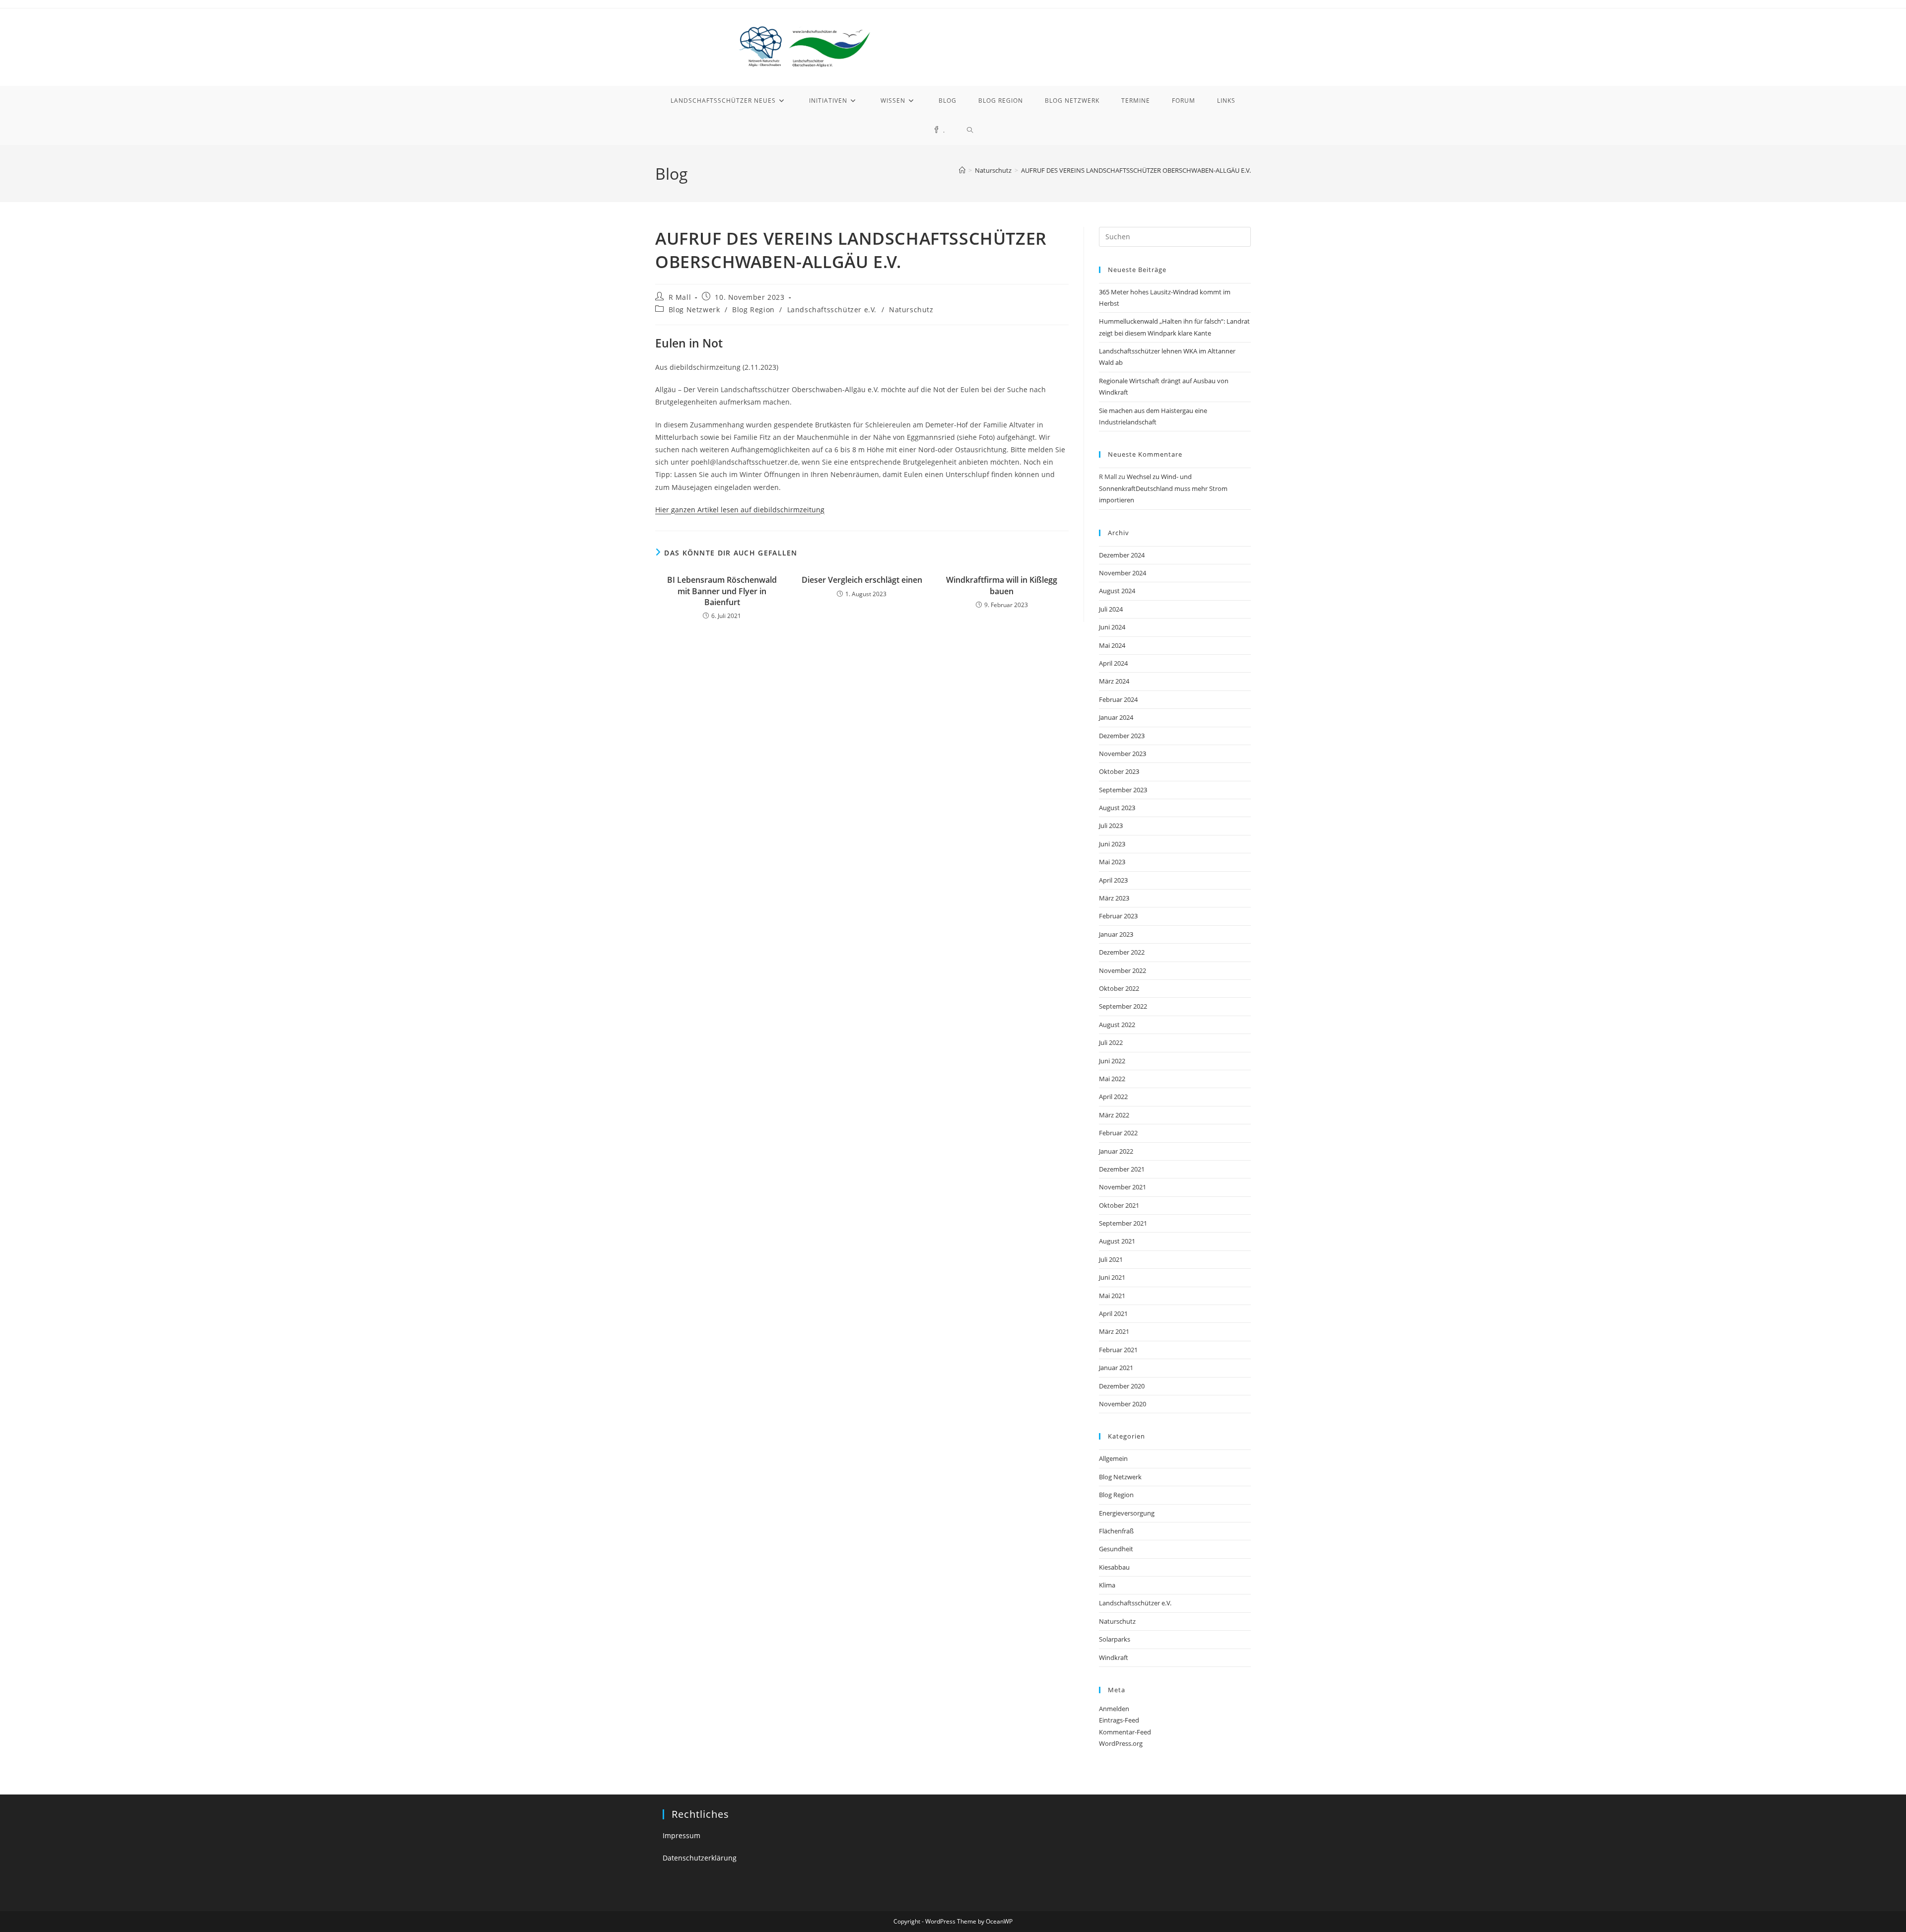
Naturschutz (911, 310)
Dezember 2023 (1122, 736)
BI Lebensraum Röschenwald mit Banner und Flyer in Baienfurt (722, 591)
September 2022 (1123, 1006)
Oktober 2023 (1119, 771)
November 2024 (1123, 573)
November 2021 (1123, 1187)
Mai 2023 (1112, 862)
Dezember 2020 (1122, 1386)
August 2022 (1117, 1025)
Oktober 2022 (1119, 988)
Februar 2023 (1118, 916)
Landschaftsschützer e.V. (832, 310)
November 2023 (1123, 754)
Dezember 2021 (1122, 1169)
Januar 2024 (1116, 717)
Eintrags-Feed (1119, 1720)
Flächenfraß (1116, 1531)
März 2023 (1114, 898)
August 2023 (1117, 808)
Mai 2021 (1112, 1296)
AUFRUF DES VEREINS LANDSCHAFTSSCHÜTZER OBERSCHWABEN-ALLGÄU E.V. (1136, 170)
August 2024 (1117, 591)
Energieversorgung (1127, 1513)
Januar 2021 (1116, 1368)
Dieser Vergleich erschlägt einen (862, 580)
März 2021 (1114, 1331)
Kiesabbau (1114, 1567)
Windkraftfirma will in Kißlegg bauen (1002, 585)
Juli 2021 (1111, 1259)
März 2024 (1114, 681)
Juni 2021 (1112, 1277)
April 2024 (1113, 663)
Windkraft (1114, 1657)
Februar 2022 (1118, 1133)
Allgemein (1113, 1458)
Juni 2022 (1112, 1061)
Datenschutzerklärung (700, 1858)
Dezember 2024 (1122, 555)
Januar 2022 (1116, 1151)
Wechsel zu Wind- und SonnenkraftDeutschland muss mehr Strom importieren (1163, 488)
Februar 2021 (1118, 1350)
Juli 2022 (1111, 1042)
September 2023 (1123, 790)
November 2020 (1123, 1404)
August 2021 (1117, 1241)
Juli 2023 (1111, 826)
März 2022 (1114, 1115)
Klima (1107, 1585)
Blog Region (753, 310)
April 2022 (1113, 1097)
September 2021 (1123, 1223)
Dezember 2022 (1122, 952)
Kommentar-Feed (1125, 1732)
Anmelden (1114, 1709)
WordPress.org (1121, 1743)
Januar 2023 (1116, 934)
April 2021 (1113, 1313)
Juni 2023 (1112, 844)
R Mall (680, 297)
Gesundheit (1116, 1549)
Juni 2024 (1112, 627)
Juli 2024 (1111, 609)
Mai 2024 (1112, 645)
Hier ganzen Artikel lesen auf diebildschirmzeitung (740, 510)
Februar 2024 (1118, 699)
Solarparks (1115, 1639)
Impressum (681, 1835)
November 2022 (1123, 970)
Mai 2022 (1112, 1079)
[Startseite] (962, 170)
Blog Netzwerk (694, 310)
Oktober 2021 (1119, 1205)
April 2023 (1113, 880)
